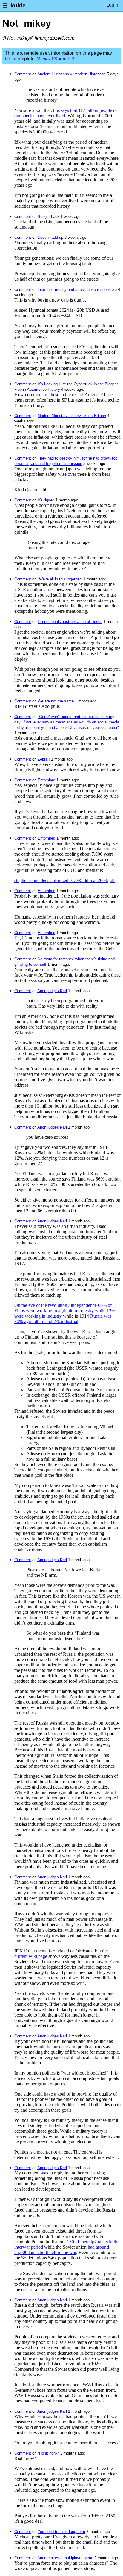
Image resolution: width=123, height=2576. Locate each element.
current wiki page (31, 1956)
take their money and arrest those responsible (77, 289)
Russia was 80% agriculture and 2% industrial (63, 1319)
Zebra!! (44, 759)
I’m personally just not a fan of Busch (70, 622)
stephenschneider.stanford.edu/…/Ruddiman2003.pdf (64, 880)
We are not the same (56, 701)
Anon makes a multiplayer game (65, 2558)
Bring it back (49, 216)
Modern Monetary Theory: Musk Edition (72, 416)
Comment (23, 74)
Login (112, 5)
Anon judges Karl (52, 991)
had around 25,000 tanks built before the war (62, 2250)
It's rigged (46, 500)
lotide (18, 6)
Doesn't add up (50, 237)
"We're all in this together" (60, 579)
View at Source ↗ (56, 59)
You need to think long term (61, 2532)
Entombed (46, 780)
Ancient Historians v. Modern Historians (72, 74)
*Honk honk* (48, 2453)
